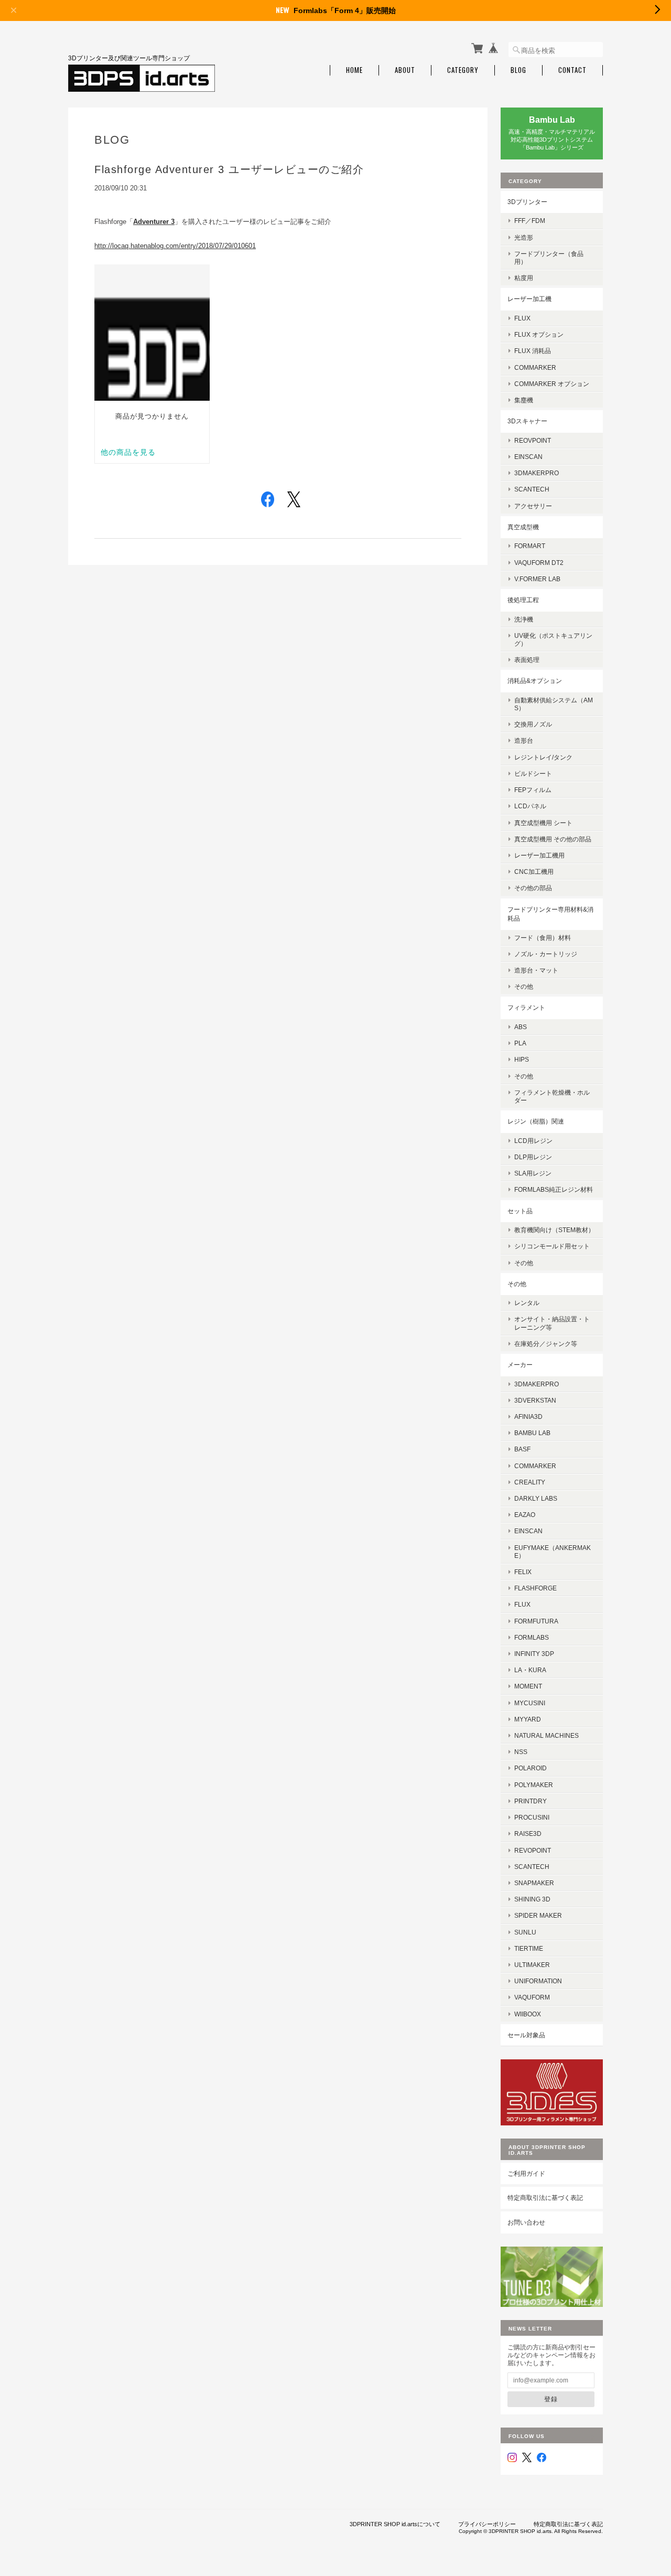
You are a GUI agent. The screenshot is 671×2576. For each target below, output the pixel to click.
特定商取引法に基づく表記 (545, 2198)
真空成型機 (523, 527)
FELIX (523, 1572)
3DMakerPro (537, 1384)
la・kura (530, 1670)
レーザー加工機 (529, 299)
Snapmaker (534, 1883)
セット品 (520, 1211)
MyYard (528, 1719)
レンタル (527, 1303)
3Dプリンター (527, 202)
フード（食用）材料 (543, 938)
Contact (572, 70)
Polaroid (531, 1768)
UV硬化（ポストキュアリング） (553, 639)
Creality (530, 1482)
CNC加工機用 (534, 872)
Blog (518, 70)
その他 (524, 986)
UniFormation (538, 1981)
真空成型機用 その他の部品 (553, 839)
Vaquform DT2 (539, 563)
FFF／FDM (530, 221)
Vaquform (532, 1997)
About (405, 70)
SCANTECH (532, 489)
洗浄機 (524, 619)
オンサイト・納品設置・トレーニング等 (552, 1323)
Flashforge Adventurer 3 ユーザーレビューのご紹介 (229, 169)
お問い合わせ (526, 2222)
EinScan (528, 457)
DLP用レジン (533, 1157)
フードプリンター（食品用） (549, 258)
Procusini (532, 1817)
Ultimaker (532, 1965)
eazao (525, 1515)
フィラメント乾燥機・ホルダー (552, 1096)
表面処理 (527, 660)
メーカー (520, 1365)
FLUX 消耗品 (533, 351)
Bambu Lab (532, 1433)
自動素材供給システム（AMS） (554, 704)
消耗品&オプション (535, 681)
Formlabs (532, 1637)
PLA (520, 1043)
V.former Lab (537, 579)
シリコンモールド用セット (552, 1246)
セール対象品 (526, 2035)
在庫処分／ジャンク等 (546, 1344)
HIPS (522, 1059)
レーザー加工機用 (539, 855)
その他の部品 (533, 888)
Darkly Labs (536, 1498)
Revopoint (533, 1850)
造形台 (524, 740)
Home (354, 70)
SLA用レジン (533, 1173)
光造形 (524, 237)
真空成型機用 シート (543, 823)
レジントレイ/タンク (543, 757)
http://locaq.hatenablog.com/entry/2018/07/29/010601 (175, 246)
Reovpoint (533, 440)
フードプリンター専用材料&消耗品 (550, 914)
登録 (551, 2399)
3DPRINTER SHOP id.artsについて (395, 2524)
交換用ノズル (533, 724)
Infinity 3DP (534, 1654)
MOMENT (528, 1686)
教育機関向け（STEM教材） (554, 1230)
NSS (521, 1752)
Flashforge (535, 1588)
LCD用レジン (533, 1141)
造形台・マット (536, 970)
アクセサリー (533, 506)
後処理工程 (523, 600)
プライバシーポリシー (487, 2524)
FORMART (530, 546)
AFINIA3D (528, 1417)
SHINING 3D (532, 1899)
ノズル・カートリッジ (546, 954)
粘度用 (524, 278)
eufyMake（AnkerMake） (553, 1552)
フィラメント (526, 1007)
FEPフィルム (533, 790)
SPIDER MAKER (538, 1915)
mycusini (530, 1703)
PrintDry (531, 1801)
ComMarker (535, 367)
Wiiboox (528, 2014)
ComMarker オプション (552, 384)
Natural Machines (546, 1735)
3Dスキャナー (527, 421)
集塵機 (524, 400)
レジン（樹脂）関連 (536, 1121)
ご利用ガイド (526, 2173)
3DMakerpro (537, 473)
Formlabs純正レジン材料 (554, 1189)
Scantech (532, 1867)
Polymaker (534, 1785)
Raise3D (528, 1834)
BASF (522, 1449)
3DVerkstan (535, 1400)
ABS (521, 1027)
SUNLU (525, 1932)
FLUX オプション (539, 334)
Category (463, 70)
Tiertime (529, 1948)
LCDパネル (530, 806)
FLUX (522, 318)
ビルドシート (533, 773)
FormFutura (536, 1621)
